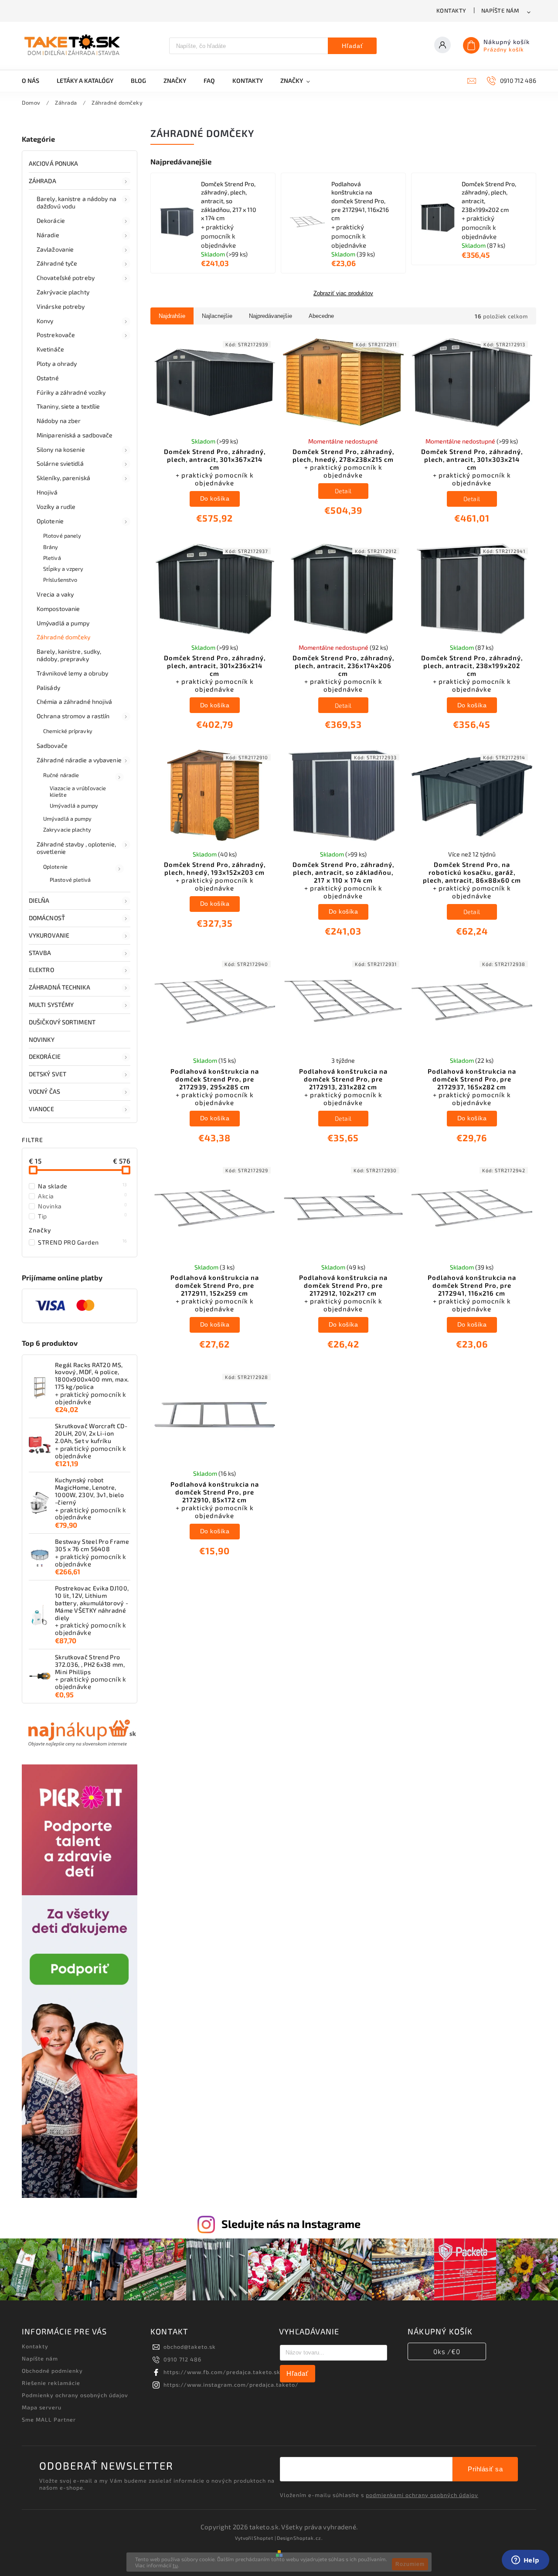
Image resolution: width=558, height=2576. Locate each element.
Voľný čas (44, 1091)
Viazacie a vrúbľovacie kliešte (78, 791)
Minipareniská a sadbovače (75, 435)
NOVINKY (42, 1039)
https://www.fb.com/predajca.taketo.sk (222, 2372)
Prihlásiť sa (485, 2469)
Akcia (83, 1196)
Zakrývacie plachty (63, 292)
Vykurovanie (49, 935)
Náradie (48, 235)
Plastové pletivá (70, 880)
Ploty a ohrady (57, 363)
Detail (343, 491)
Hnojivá (47, 492)
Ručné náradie (61, 775)
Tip (83, 1216)
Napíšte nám (500, 10)
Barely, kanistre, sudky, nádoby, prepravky (69, 655)
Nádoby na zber (59, 421)
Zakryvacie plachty (67, 829)
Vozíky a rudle (56, 507)
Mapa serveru (42, 2407)
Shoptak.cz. (308, 2538)
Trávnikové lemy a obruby (72, 673)
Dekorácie (51, 220)
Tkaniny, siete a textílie (68, 406)
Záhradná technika (60, 987)
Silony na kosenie (61, 449)
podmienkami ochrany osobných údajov (422, 2495)
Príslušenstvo (60, 580)
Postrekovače (56, 335)
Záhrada (43, 181)
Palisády (48, 688)
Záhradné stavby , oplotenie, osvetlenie (76, 848)
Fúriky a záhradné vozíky (71, 392)
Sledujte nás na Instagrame (291, 2224)
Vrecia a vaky (55, 594)
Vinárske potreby (61, 306)
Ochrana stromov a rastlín (73, 716)
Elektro (41, 970)
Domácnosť (47, 918)
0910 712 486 (182, 2359)
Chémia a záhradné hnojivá (75, 701)
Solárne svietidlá (60, 463)
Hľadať (352, 46)
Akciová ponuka (53, 163)
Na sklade (83, 1186)
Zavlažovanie (55, 249)
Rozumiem (410, 2564)
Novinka (83, 1206)
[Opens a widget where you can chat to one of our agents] (525, 2561)
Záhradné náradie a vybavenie (79, 760)
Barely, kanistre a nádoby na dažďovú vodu (77, 202)
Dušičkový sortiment (62, 1022)
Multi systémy (51, 1005)
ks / (447, 2351)
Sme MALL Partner (49, 2419)
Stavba (40, 953)
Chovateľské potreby (66, 278)
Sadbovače (52, 746)
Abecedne (321, 316)
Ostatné (48, 378)
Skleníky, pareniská (63, 478)
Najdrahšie (172, 316)
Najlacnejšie (217, 316)
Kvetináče (50, 349)
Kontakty (451, 10)
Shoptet (264, 2538)
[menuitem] (35, 81)
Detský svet (48, 1074)
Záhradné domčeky (64, 637)
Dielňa (39, 900)
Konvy (45, 321)
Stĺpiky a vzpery (63, 569)
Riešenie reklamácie (51, 2383)
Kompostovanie (58, 609)
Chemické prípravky (68, 731)
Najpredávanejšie (270, 316)
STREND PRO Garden (83, 1242)
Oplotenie (50, 521)
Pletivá (52, 558)
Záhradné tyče (57, 263)
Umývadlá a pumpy (63, 623)
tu (175, 2565)
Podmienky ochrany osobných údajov (75, 2395)
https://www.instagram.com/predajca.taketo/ (231, 2385)
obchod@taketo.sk (190, 2347)
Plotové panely (62, 536)
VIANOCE (41, 1109)
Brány (51, 547)
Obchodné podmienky (52, 2371)
